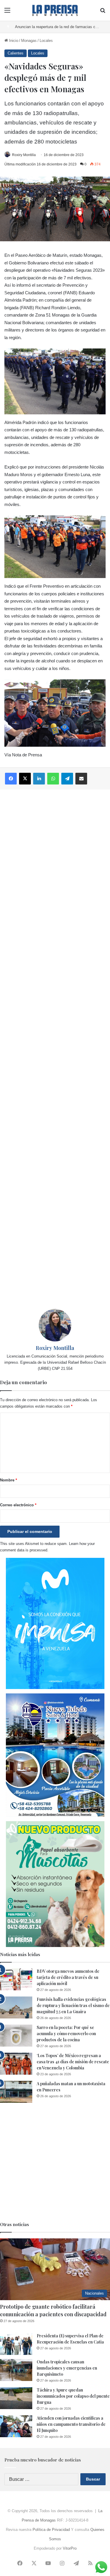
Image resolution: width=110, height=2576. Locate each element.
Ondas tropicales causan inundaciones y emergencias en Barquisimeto (67, 2368)
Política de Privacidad (51, 2530)
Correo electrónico (18, 1505)
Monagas (29, 41)
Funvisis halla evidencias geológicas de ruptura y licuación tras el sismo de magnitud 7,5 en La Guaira (73, 2005)
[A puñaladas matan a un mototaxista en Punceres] (16, 2092)
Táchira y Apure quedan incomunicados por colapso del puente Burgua (73, 2396)
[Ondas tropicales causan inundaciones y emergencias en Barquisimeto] (16, 2370)
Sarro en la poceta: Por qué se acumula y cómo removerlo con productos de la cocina (66, 2034)
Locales (46, 41)
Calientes (16, 53)
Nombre (9, 1480)
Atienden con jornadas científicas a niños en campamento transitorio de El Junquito (71, 2424)
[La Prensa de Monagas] (55, 10)
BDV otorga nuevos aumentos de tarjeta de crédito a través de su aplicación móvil (68, 1977)
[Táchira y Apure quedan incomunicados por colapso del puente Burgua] (16, 2398)
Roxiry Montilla (24, 155)
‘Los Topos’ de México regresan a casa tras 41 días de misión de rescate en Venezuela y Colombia (73, 2062)
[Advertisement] (55, 1049)
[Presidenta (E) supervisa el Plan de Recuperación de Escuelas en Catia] (16, 2344)
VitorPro (70, 2548)
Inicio (13, 41)
